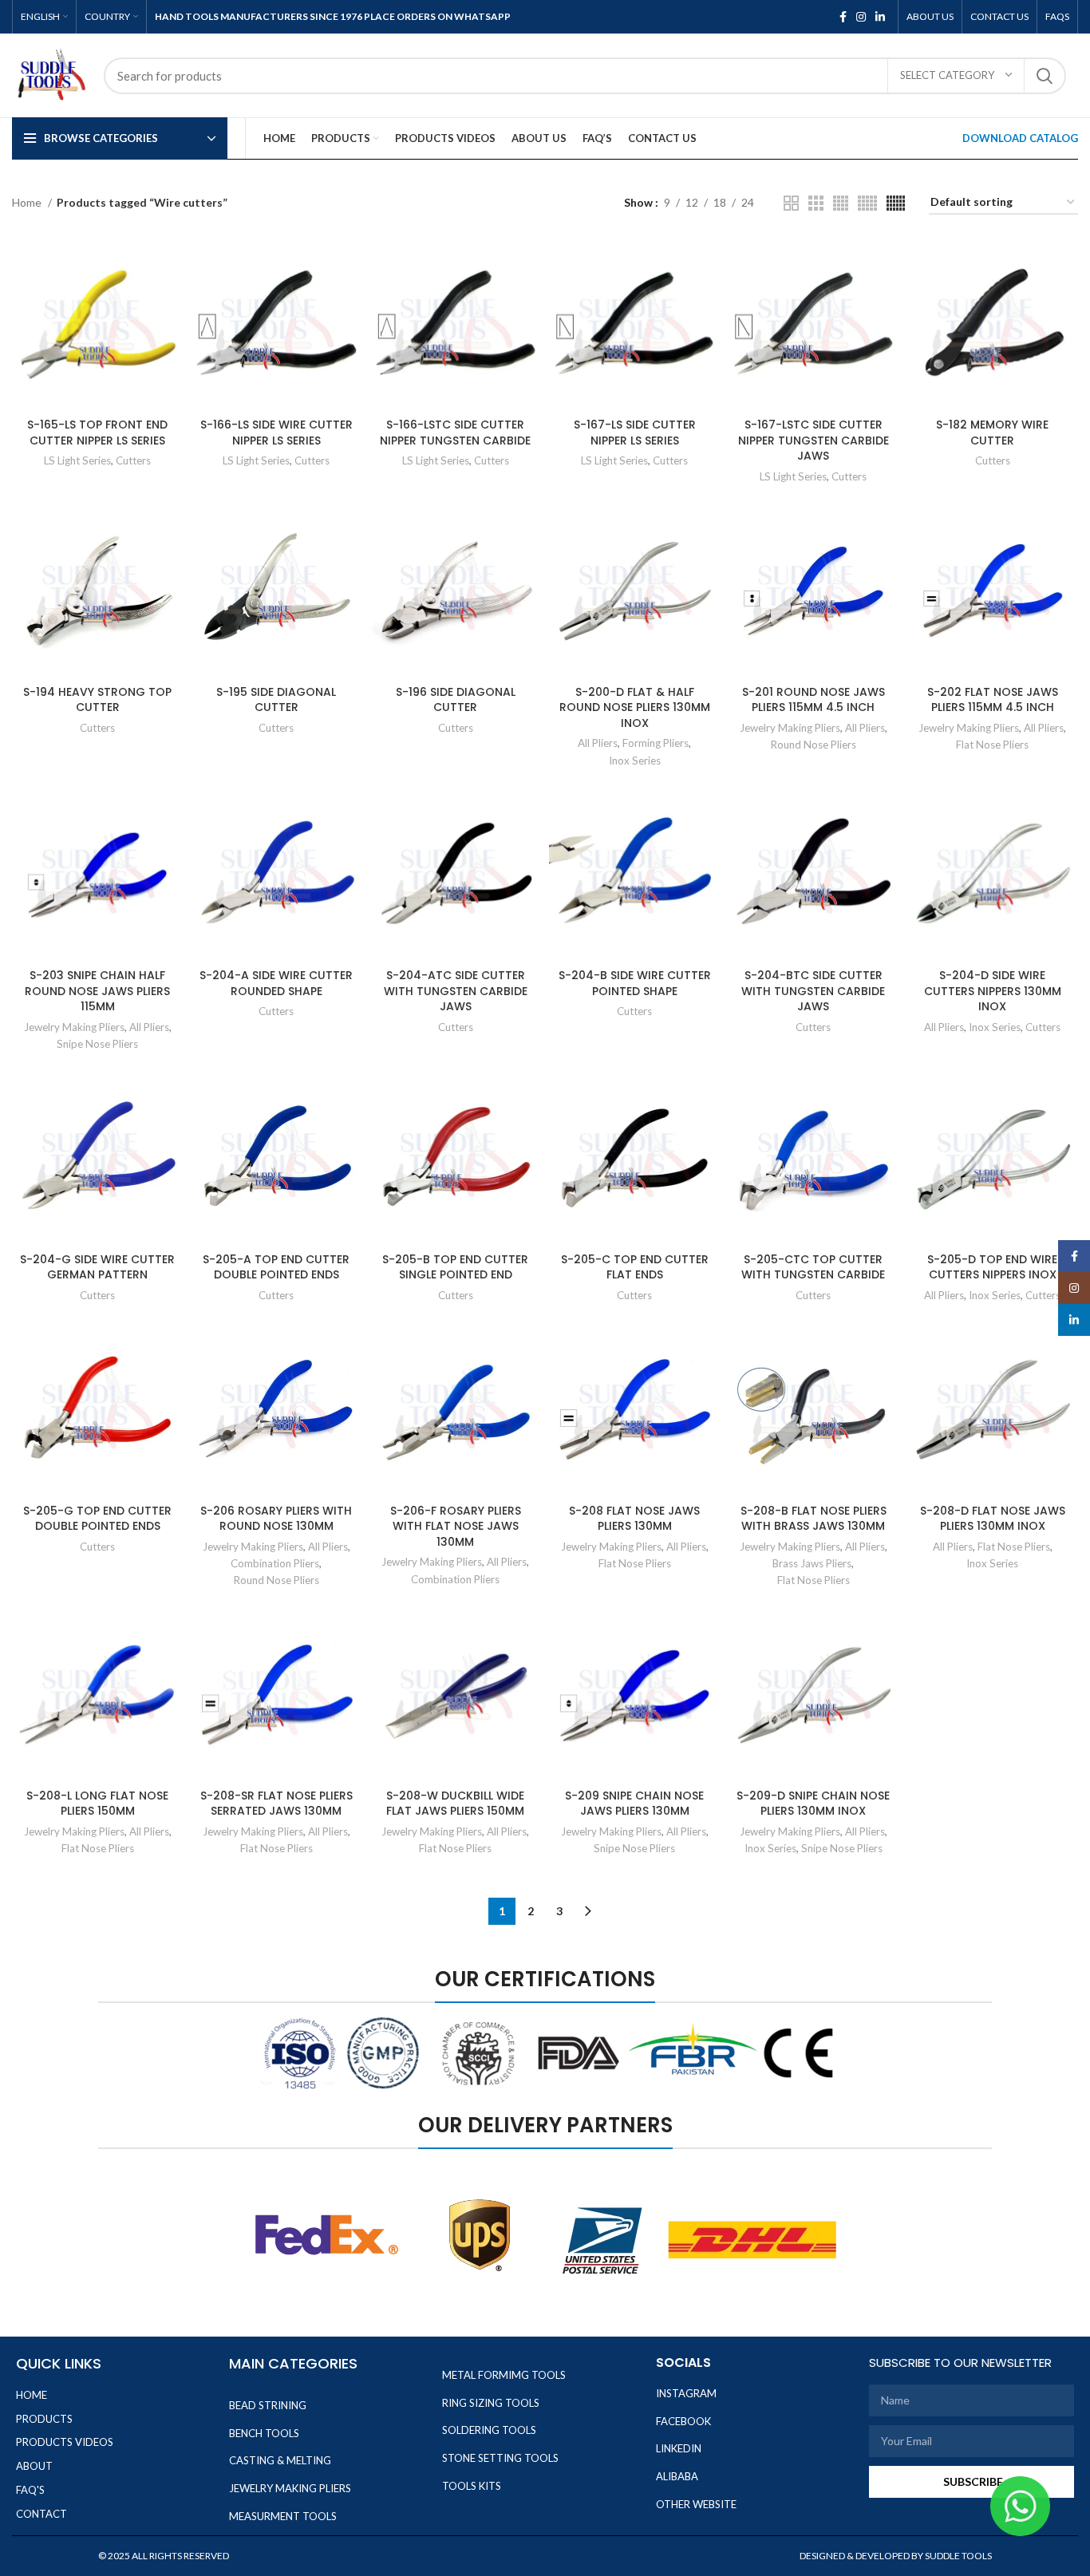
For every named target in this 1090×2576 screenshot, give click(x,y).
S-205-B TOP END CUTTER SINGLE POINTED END (455, 1267)
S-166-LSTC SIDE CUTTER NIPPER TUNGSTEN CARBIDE (455, 433)
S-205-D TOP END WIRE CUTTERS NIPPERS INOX (992, 1267)
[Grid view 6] (896, 203)
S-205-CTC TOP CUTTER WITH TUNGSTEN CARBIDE (813, 1267)
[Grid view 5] (867, 203)
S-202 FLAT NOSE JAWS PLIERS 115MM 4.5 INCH (993, 700)
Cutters (133, 460)
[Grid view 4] (841, 203)
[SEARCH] (1045, 76)
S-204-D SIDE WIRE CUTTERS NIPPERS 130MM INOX (993, 991)
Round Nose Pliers (814, 745)
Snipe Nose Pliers (97, 1044)
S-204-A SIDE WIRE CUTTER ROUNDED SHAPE (276, 983)
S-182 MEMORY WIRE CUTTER (992, 433)
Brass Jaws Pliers (812, 1563)
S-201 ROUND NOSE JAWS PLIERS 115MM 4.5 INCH (814, 700)
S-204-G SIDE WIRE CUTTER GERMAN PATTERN (97, 1267)
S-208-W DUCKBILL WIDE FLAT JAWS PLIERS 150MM (455, 1804)
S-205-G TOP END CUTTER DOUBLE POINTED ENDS (97, 1519)
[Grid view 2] (791, 203)
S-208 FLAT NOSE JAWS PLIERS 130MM (634, 1519)
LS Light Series (77, 460)
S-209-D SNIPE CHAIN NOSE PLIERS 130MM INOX (813, 1804)
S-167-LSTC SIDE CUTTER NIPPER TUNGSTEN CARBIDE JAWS (814, 440)
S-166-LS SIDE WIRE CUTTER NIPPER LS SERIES (276, 433)
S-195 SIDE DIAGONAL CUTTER (276, 700)
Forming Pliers (656, 743)
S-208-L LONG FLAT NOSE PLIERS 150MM (97, 1804)
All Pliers (598, 743)
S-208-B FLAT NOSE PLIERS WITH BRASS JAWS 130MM (814, 1519)
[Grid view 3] (816, 203)
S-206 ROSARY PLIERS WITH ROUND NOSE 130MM (276, 1519)
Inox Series (635, 761)
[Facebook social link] (843, 17)
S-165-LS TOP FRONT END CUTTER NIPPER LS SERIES (97, 433)
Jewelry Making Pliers (790, 728)
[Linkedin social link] (880, 17)
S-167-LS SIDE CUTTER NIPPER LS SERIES (635, 433)
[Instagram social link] (861, 17)
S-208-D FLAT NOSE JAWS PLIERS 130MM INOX (993, 1519)
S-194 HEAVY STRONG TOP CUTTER (97, 700)
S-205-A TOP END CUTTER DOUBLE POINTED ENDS (276, 1267)
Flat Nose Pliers (992, 745)
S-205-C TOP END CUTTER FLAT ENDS (635, 1267)
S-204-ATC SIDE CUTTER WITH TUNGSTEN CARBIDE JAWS (456, 991)
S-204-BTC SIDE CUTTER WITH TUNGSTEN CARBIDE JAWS (813, 991)
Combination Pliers (275, 1563)
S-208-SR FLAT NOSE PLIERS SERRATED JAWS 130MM (276, 1804)
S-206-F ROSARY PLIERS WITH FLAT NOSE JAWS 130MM (456, 1526)
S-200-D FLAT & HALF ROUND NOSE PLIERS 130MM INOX (635, 707)
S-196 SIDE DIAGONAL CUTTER (456, 700)
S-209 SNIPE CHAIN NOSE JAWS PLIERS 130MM (634, 1804)
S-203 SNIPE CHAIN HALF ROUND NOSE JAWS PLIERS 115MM (97, 991)
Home (28, 202)
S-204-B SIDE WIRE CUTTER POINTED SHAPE (635, 983)
